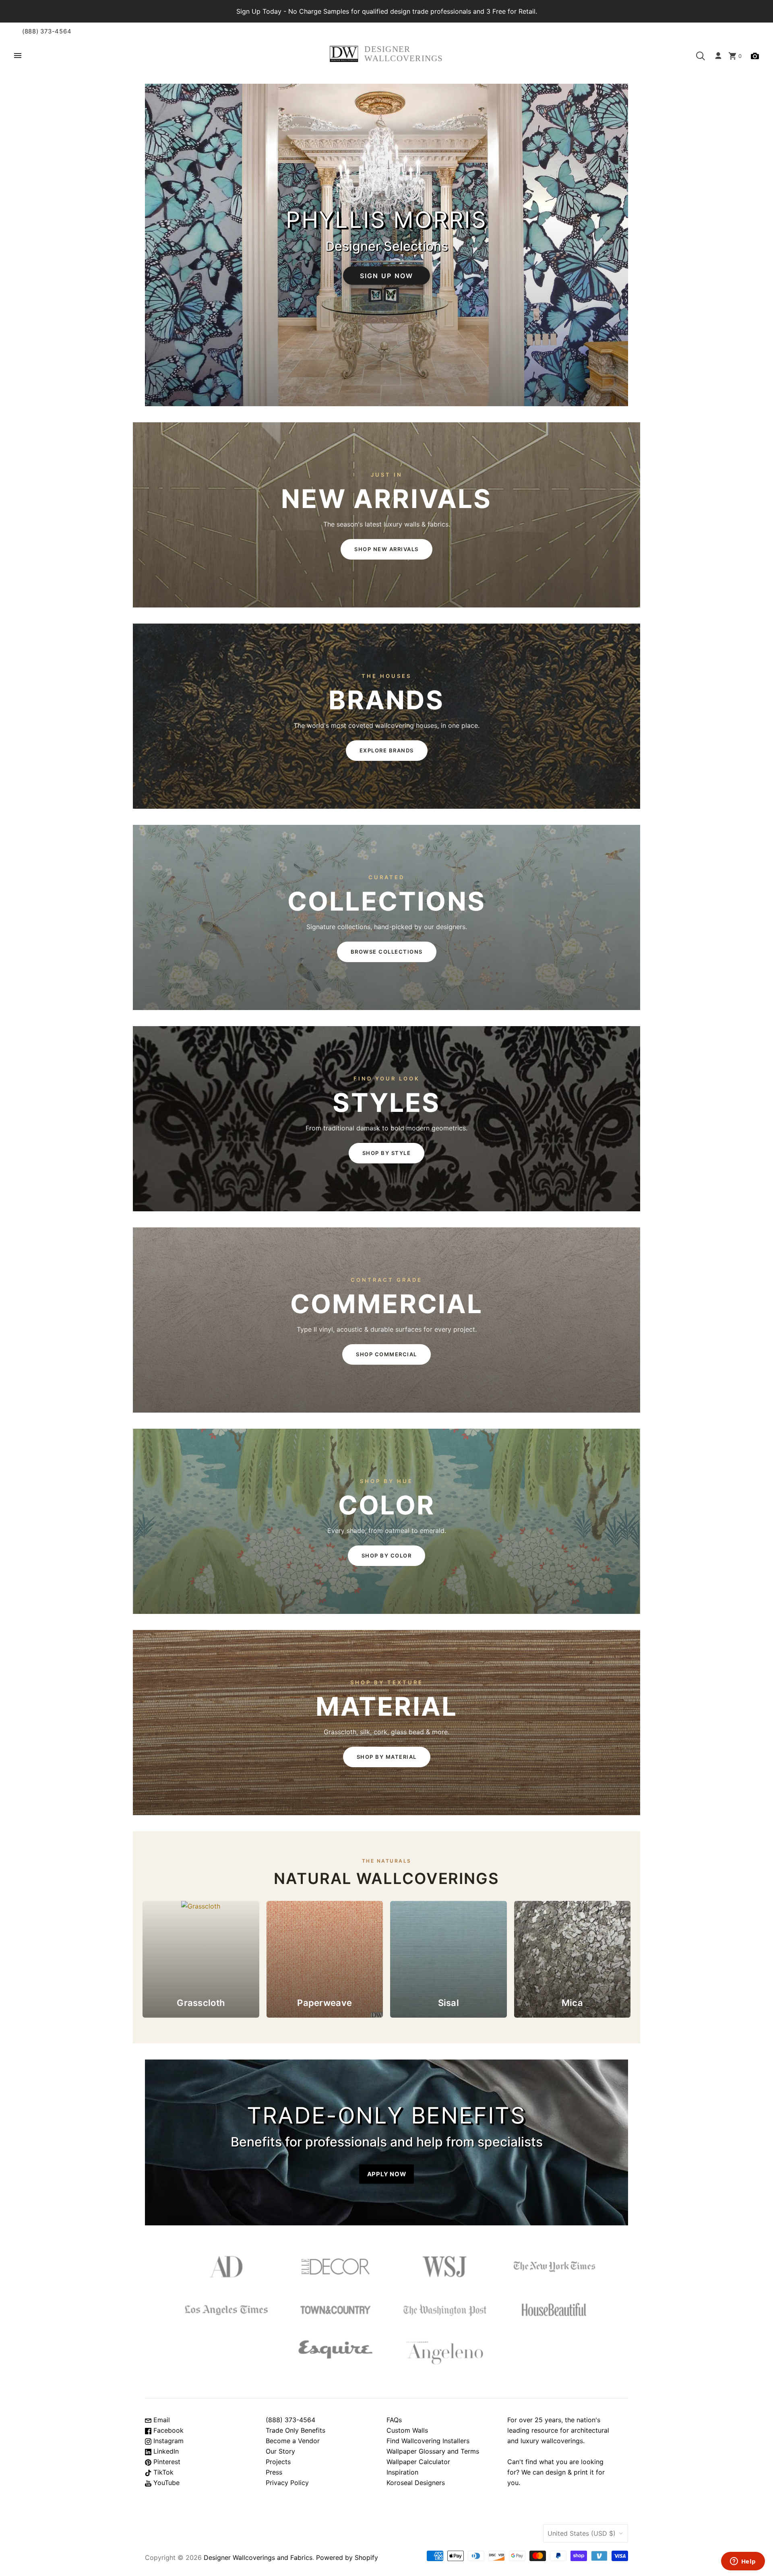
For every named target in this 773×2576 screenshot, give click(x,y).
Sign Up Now (387, 275)
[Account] (718, 56)
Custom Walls (407, 2430)
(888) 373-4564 (47, 31)
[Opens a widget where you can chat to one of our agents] (743, 2562)
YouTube (165, 2483)
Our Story (280, 2451)
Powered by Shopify (347, 2557)
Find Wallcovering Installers (428, 2441)
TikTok (162, 2472)
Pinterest (166, 2462)
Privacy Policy (287, 2483)
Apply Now (387, 2174)
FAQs (394, 2420)
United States (582, 2533)
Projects (278, 2462)
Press (274, 2472)
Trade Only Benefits (296, 2430)
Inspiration (402, 2472)
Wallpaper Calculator (418, 2462)
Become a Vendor (293, 2441)
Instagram (167, 2441)
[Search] (701, 56)
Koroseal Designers (416, 2483)
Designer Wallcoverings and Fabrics (258, 2557)
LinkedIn (165, 2451)
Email (161, 2420)
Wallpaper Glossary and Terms (433, 2451)
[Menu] (18, 56)
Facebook (167, 2430)
